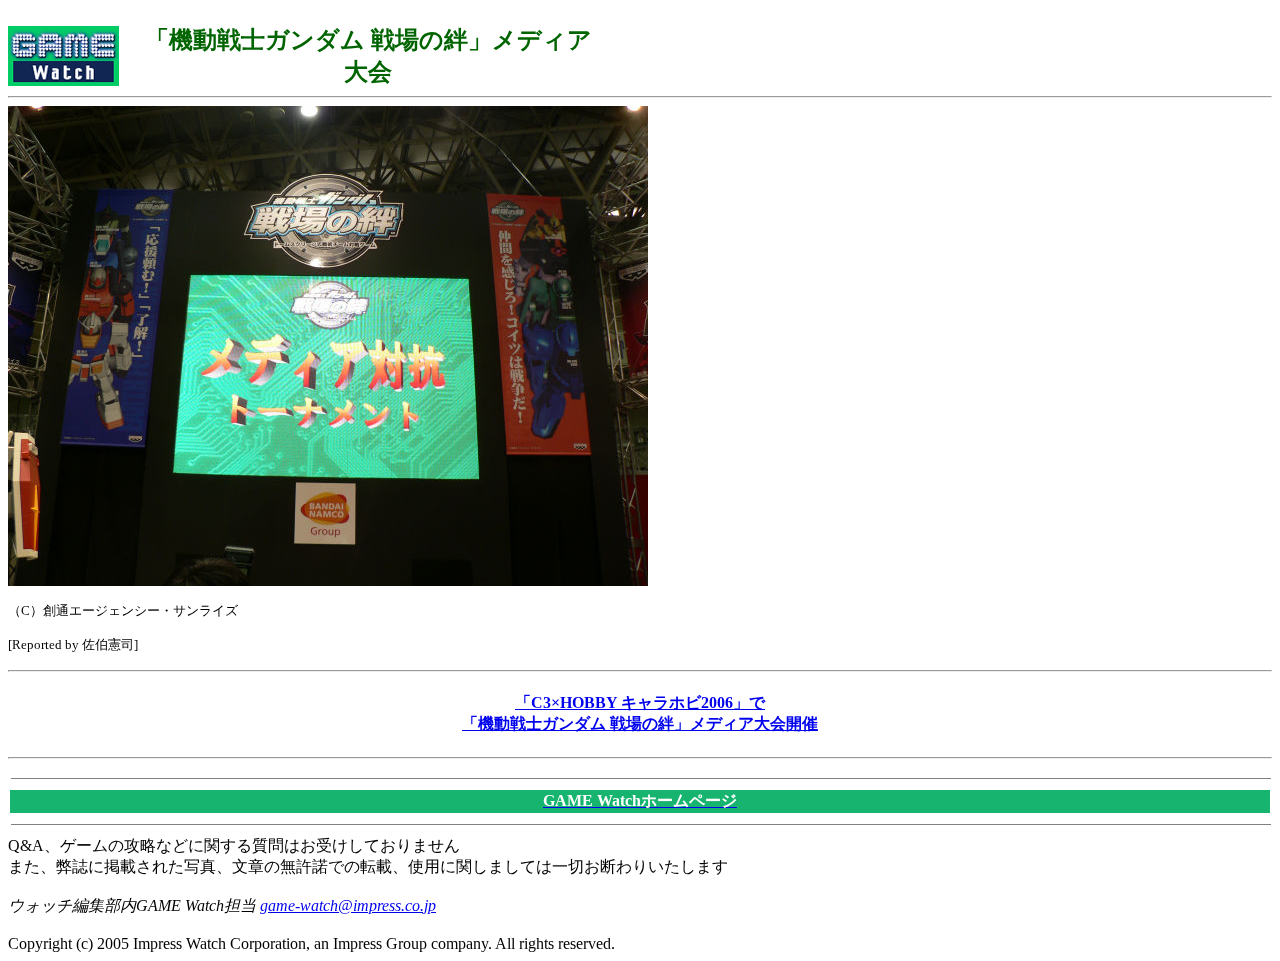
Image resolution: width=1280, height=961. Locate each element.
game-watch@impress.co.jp (348, 905)
